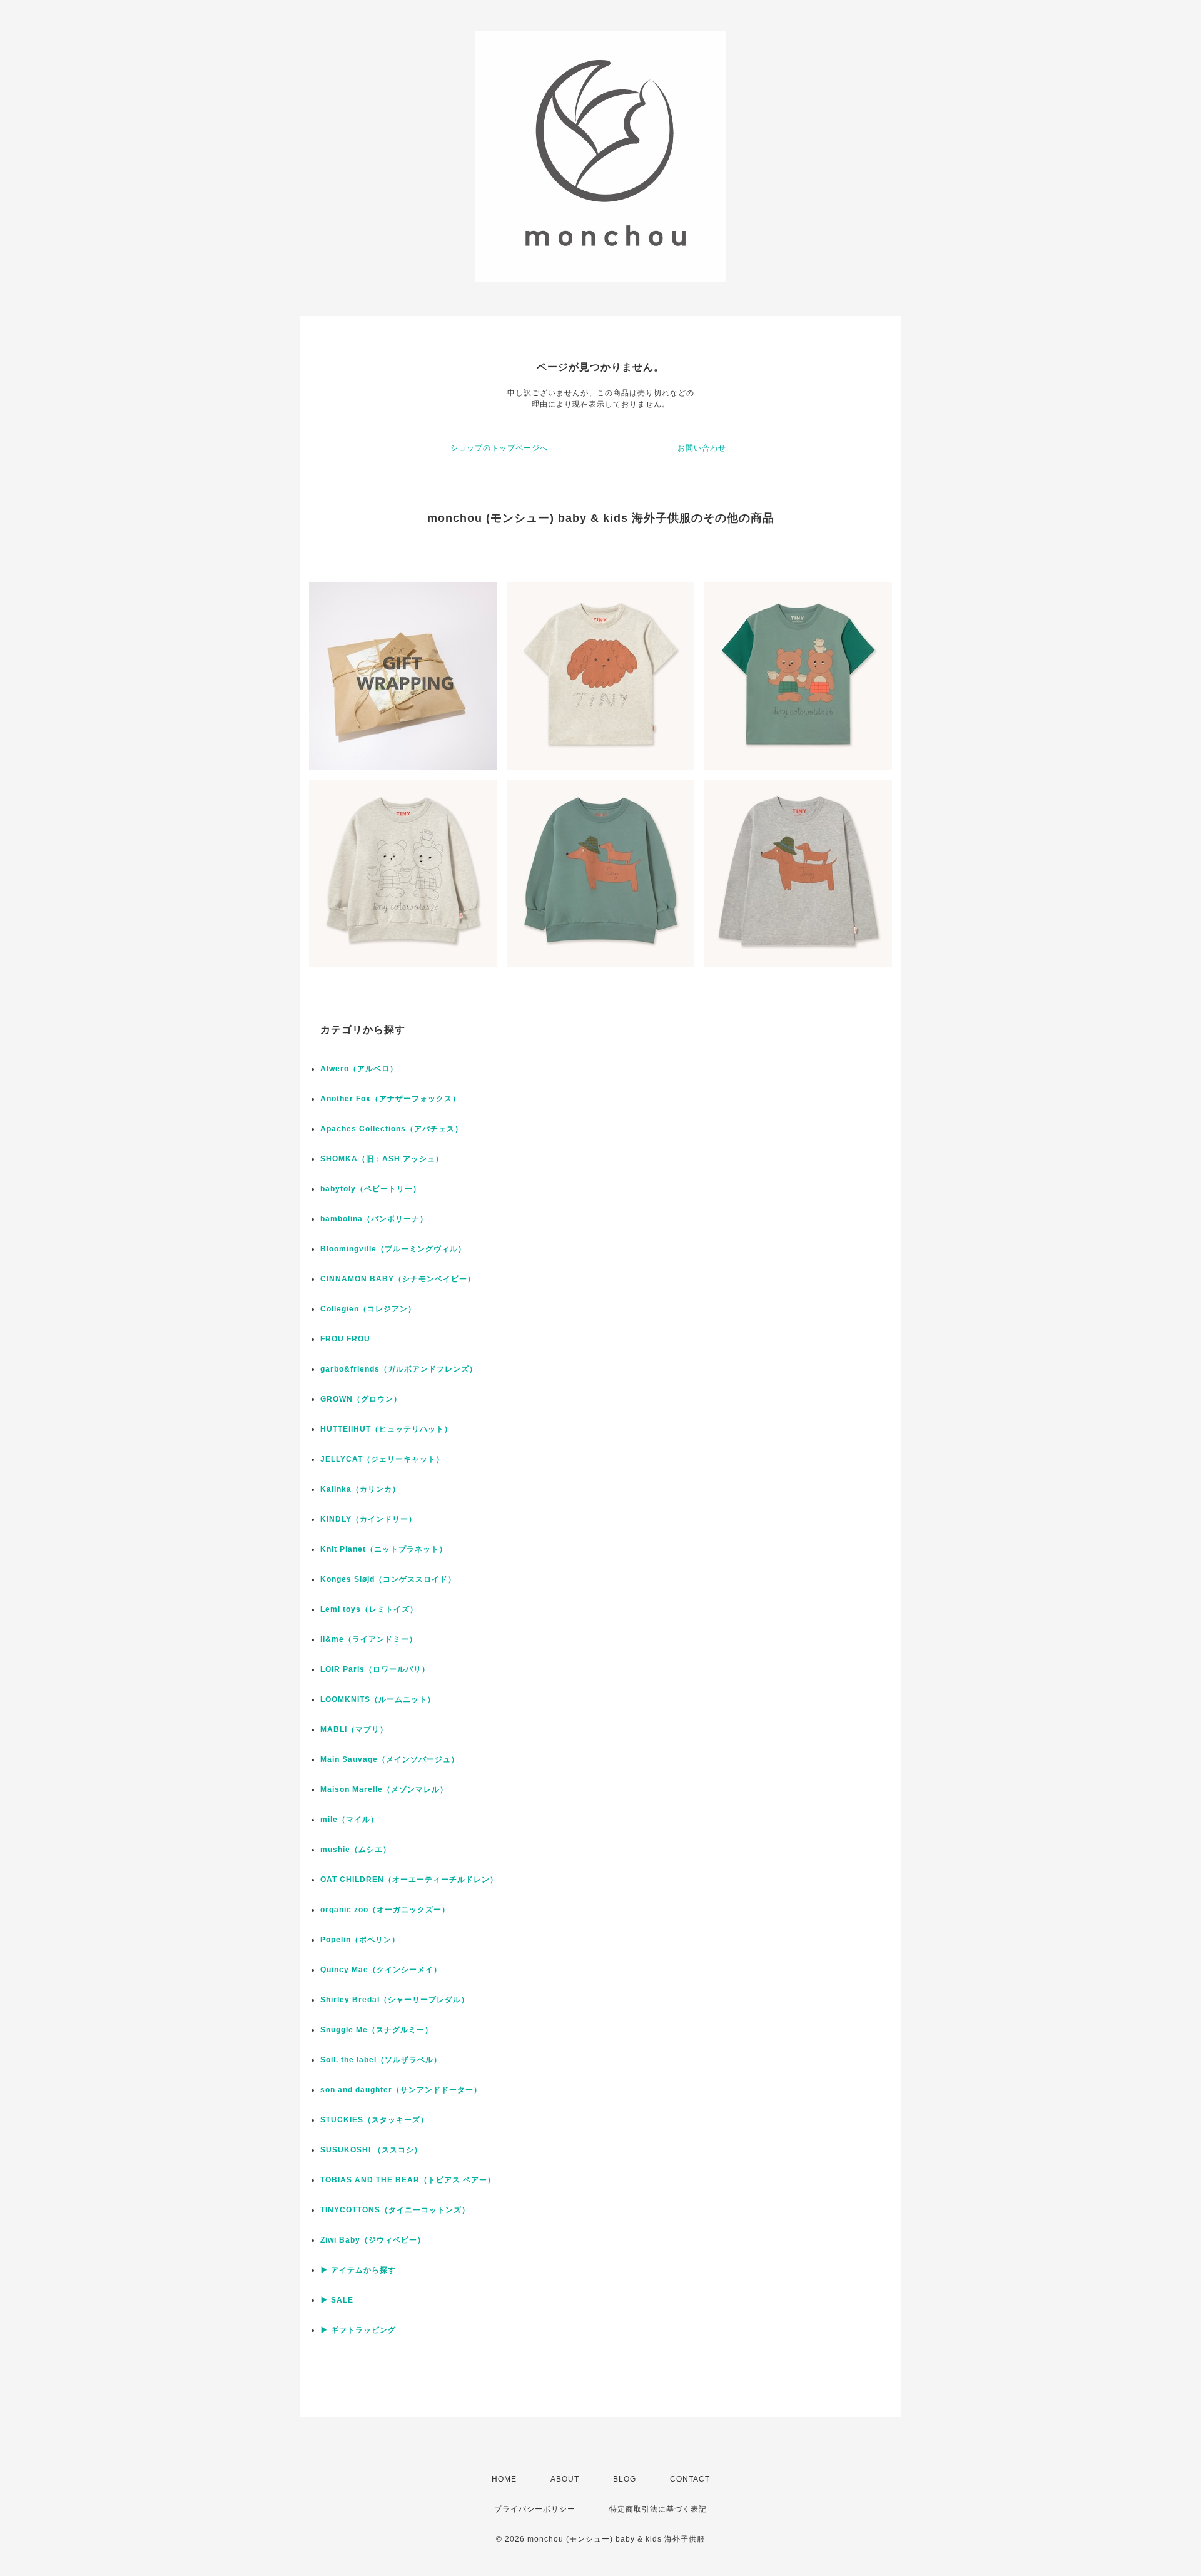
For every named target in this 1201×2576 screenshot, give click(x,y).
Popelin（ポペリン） (360, 1940)
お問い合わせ (702, 448)
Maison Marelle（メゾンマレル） (384, 1789)
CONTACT (690, 2479)
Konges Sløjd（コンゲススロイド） (388, 1579)
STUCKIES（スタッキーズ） (374, 2120)
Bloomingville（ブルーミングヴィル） (393, 1249)
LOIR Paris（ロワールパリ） (375, 1669)
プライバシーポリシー (535, 2509)
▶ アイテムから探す (358, 2270)
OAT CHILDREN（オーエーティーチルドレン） (409, 1880)
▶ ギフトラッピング (358, 2330)
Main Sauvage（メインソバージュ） (390, 1759)
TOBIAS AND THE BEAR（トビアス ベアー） (408, 2180)
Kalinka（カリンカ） (360, 1489)
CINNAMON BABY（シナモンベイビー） (398, 1279)
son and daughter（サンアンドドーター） (401, 2090)
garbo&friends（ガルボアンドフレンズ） (399, 1369)
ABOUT (565, 2479)
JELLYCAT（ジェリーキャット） (382, 1459)
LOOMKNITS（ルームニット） (378, 1699)
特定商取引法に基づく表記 (658, 2509)
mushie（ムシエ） (356, 1850)
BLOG (625, 2479)
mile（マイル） (349, 1820)
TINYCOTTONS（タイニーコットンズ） (395, 2210)
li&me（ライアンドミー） (369, 1639)
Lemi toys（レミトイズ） (369, 1609)
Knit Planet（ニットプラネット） (384, 1549)
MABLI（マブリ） (354, 1729)
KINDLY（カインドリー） (368, 1519)
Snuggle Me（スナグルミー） (377, 2030)
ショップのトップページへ (499, 448)
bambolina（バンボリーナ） (374, 1219)
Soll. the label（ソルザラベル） (381, 2060)
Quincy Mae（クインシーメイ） (381, 1970)
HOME (504, 2479)
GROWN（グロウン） (361, 1399)
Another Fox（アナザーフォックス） (390, 1099)
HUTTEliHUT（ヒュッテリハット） (386, 1429)
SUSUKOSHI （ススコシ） (371, 2150)
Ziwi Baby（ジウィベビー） (373, 2240)
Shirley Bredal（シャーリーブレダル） (395, 2000)
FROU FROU (345, 1339)
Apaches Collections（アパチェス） (392, 1129)
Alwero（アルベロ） (359, 1069)
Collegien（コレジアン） (368, 1309)
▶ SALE (337, 2300)
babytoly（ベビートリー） (371, 1189)
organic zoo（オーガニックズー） (385, 1910)
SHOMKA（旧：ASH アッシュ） (382, 1159)
